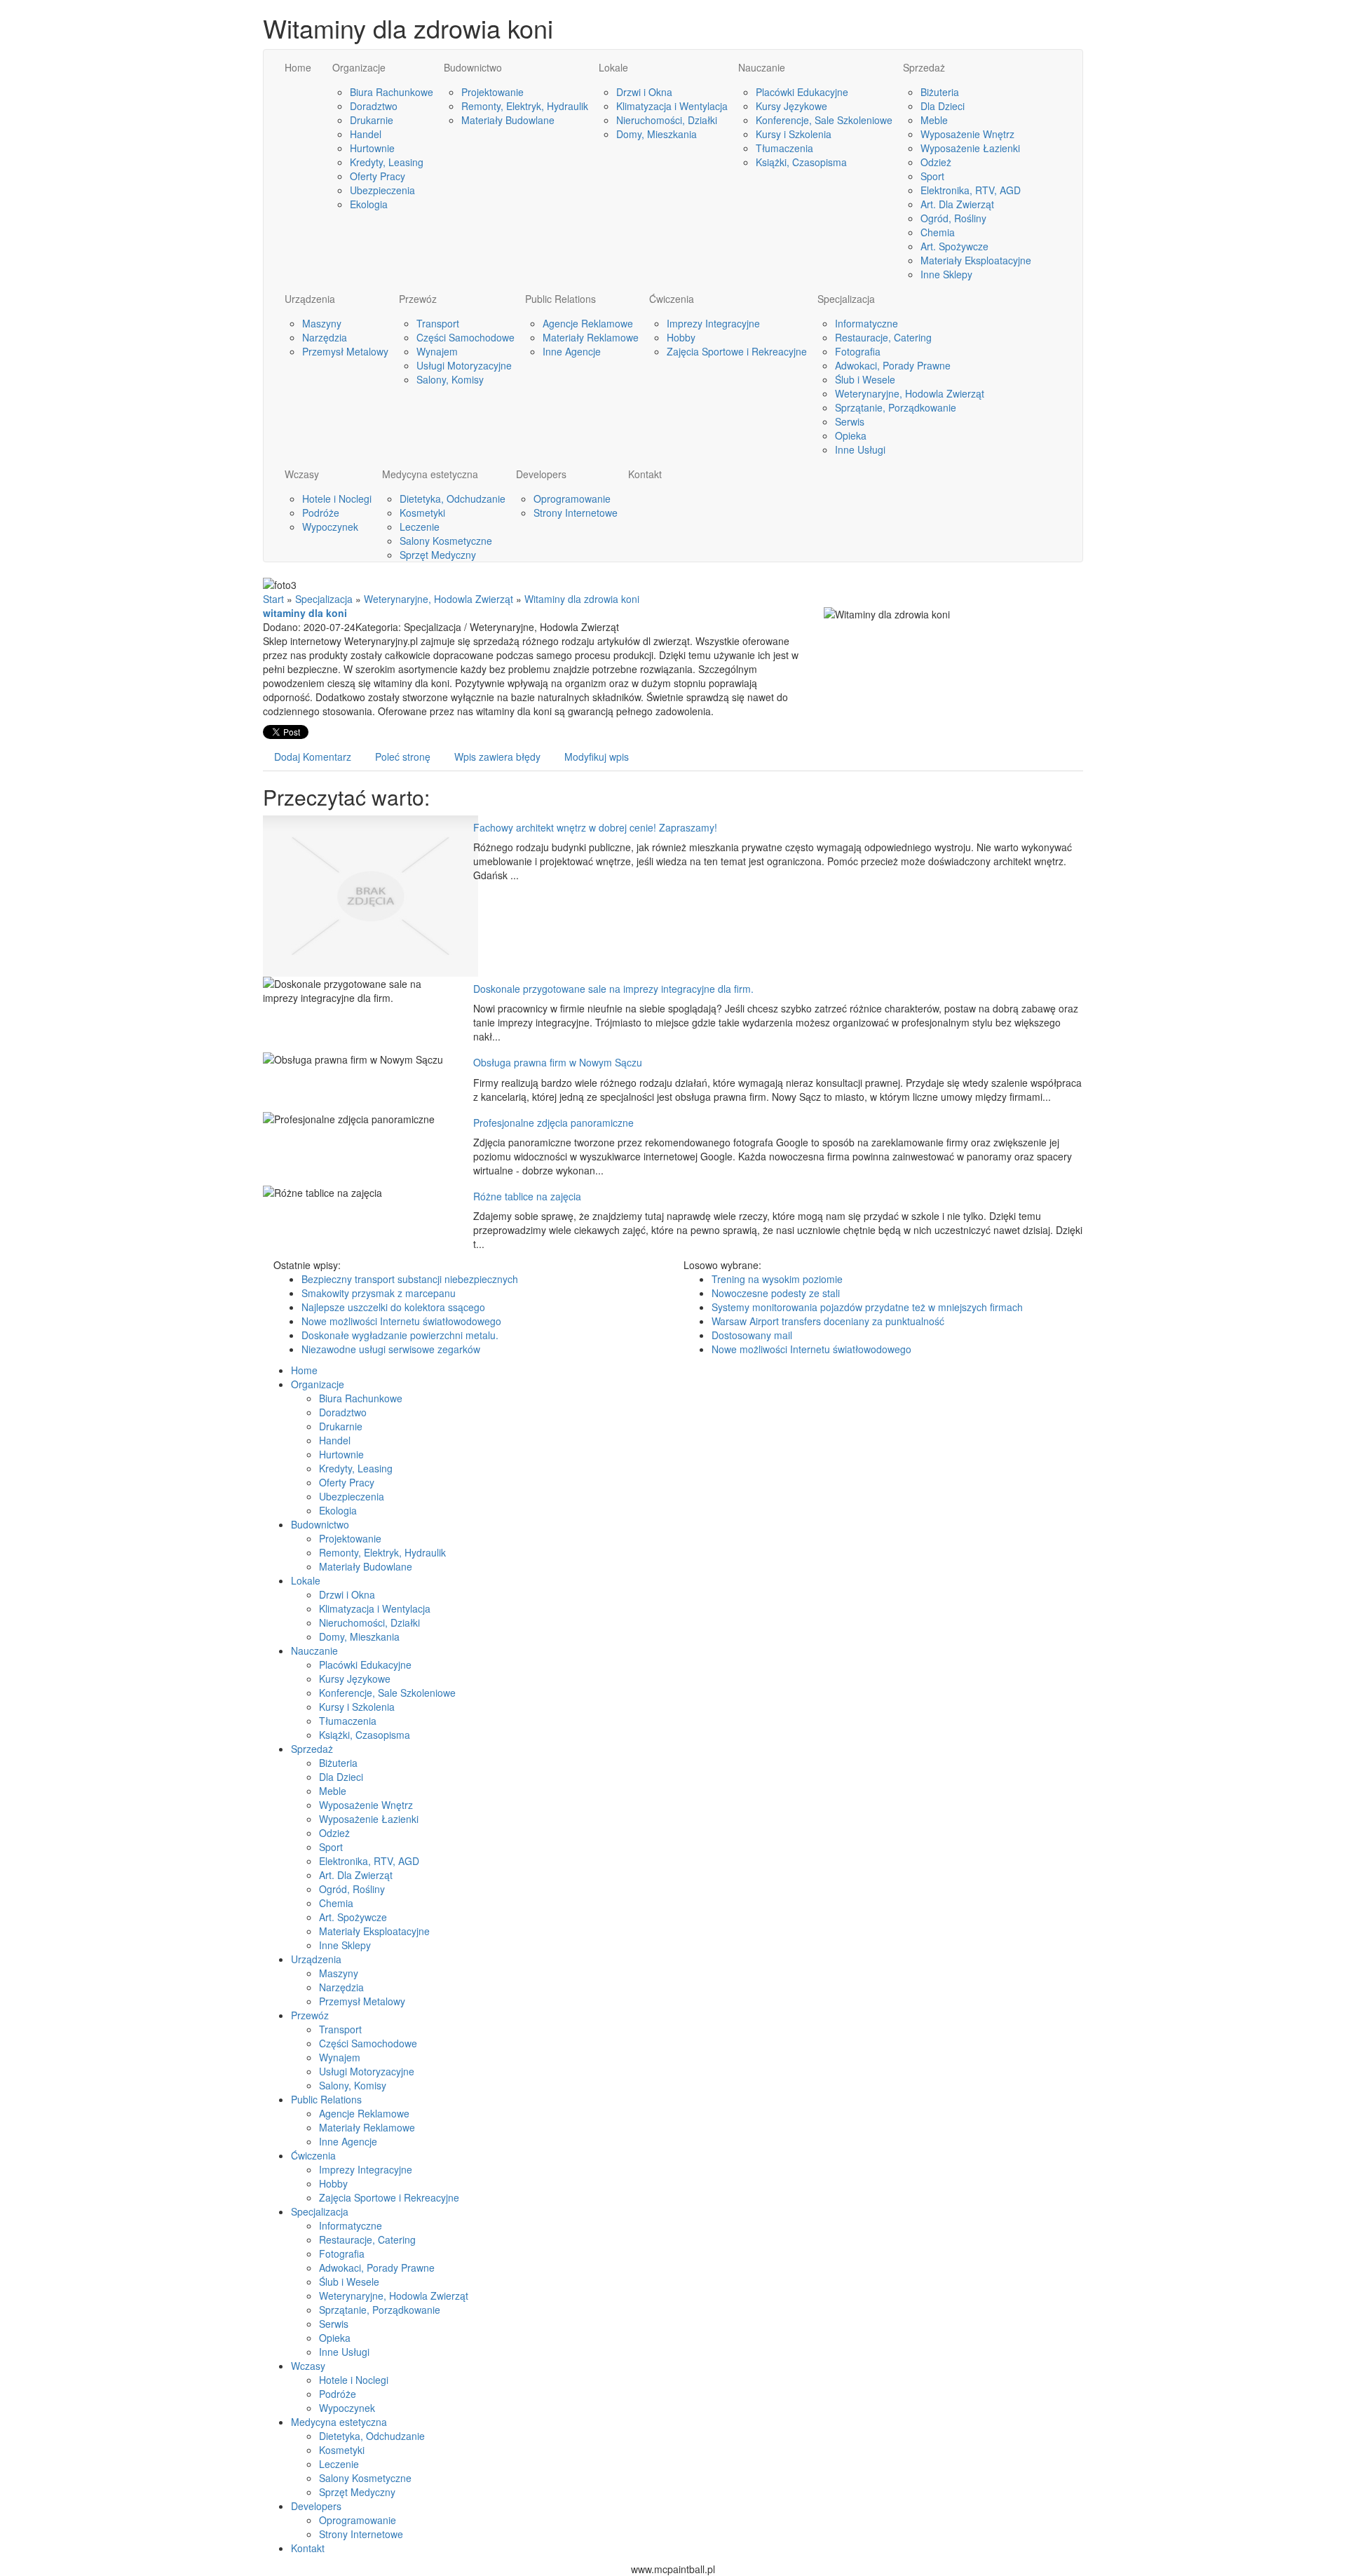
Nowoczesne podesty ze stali (776, 1293)
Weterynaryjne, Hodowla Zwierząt (439, 599)
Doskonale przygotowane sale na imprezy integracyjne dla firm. (613, 989)
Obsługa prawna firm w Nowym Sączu (558, 1062)
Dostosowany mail (752, 1335)
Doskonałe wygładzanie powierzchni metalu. (400, 1335)
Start (273, 599)
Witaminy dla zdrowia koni (582, 599)
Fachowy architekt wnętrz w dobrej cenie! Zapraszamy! (595, 827)
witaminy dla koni (305, 613)
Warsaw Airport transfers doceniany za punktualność (828, 1321)
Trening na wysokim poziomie (777, 1279)
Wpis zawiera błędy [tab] (497, 757)
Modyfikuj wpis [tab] (597, 757)
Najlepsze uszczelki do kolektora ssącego (393, 1307)
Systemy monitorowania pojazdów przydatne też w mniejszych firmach (867, 1307)
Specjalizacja (324, 599)
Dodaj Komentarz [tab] (313, 757)
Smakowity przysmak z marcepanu (379, 1293)
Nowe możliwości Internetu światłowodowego (401, 1321)
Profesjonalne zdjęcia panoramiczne (553, 1123)
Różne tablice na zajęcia (527, 1196)
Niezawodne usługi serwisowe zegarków (391, 1349)
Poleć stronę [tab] (403, 757)
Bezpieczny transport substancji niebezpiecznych (410, 1279)
